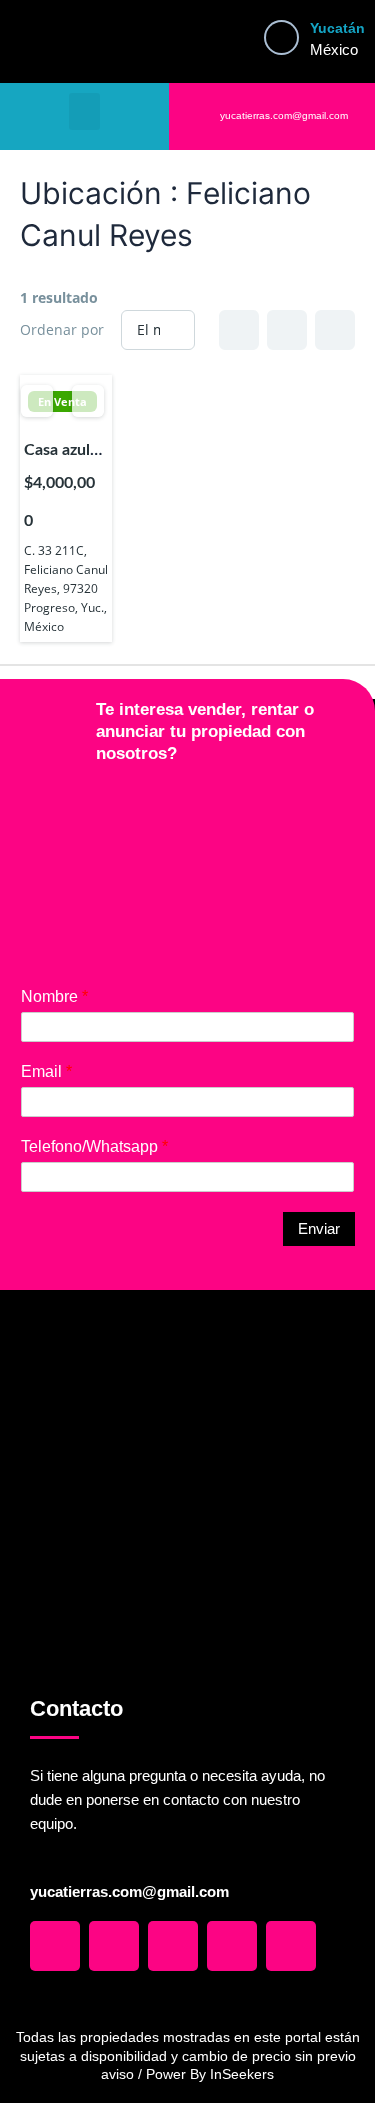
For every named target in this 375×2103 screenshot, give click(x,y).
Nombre (54, 996)
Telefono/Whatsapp (94, 1146)
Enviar (319, 1229)
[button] (85, 112)
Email (46, 1071)
